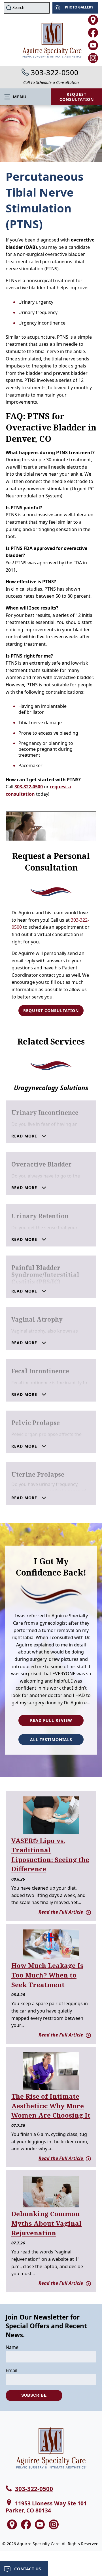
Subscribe (34, 2395)
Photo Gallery (79, 7)
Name (12, 2347)
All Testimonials (51, 1740)
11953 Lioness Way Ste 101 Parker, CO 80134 (46, 2507)
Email (11, 2370)
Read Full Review (51, 1720)
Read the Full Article (61, 1912)
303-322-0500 (55, 72)
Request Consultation (77, 97)
